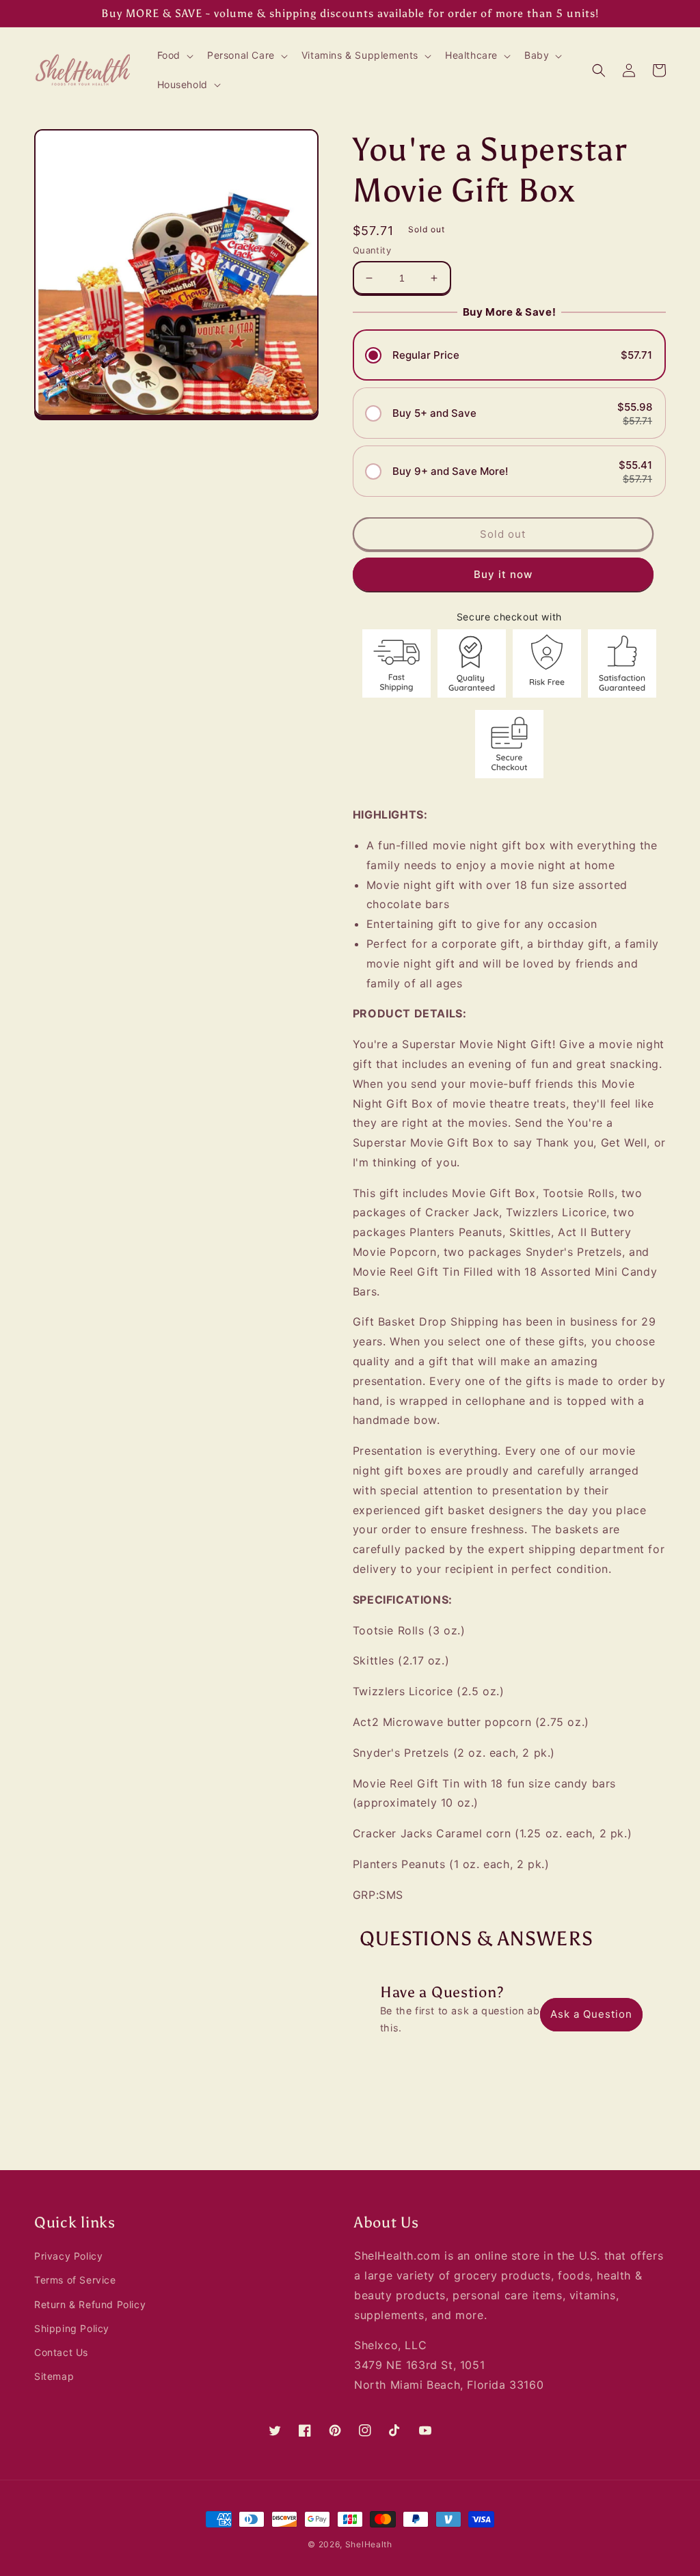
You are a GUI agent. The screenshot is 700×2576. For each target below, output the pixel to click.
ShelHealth (369, 2544)
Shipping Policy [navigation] (72, 2328)
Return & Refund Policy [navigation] (90, 2304)
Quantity (372, 250)
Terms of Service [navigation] (75, 2280)
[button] (174, 55)
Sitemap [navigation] (54, 2376)
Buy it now (503, 574)
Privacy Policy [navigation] (68, 2256)
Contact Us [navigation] (61, 2352)
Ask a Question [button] (591, 2014)
